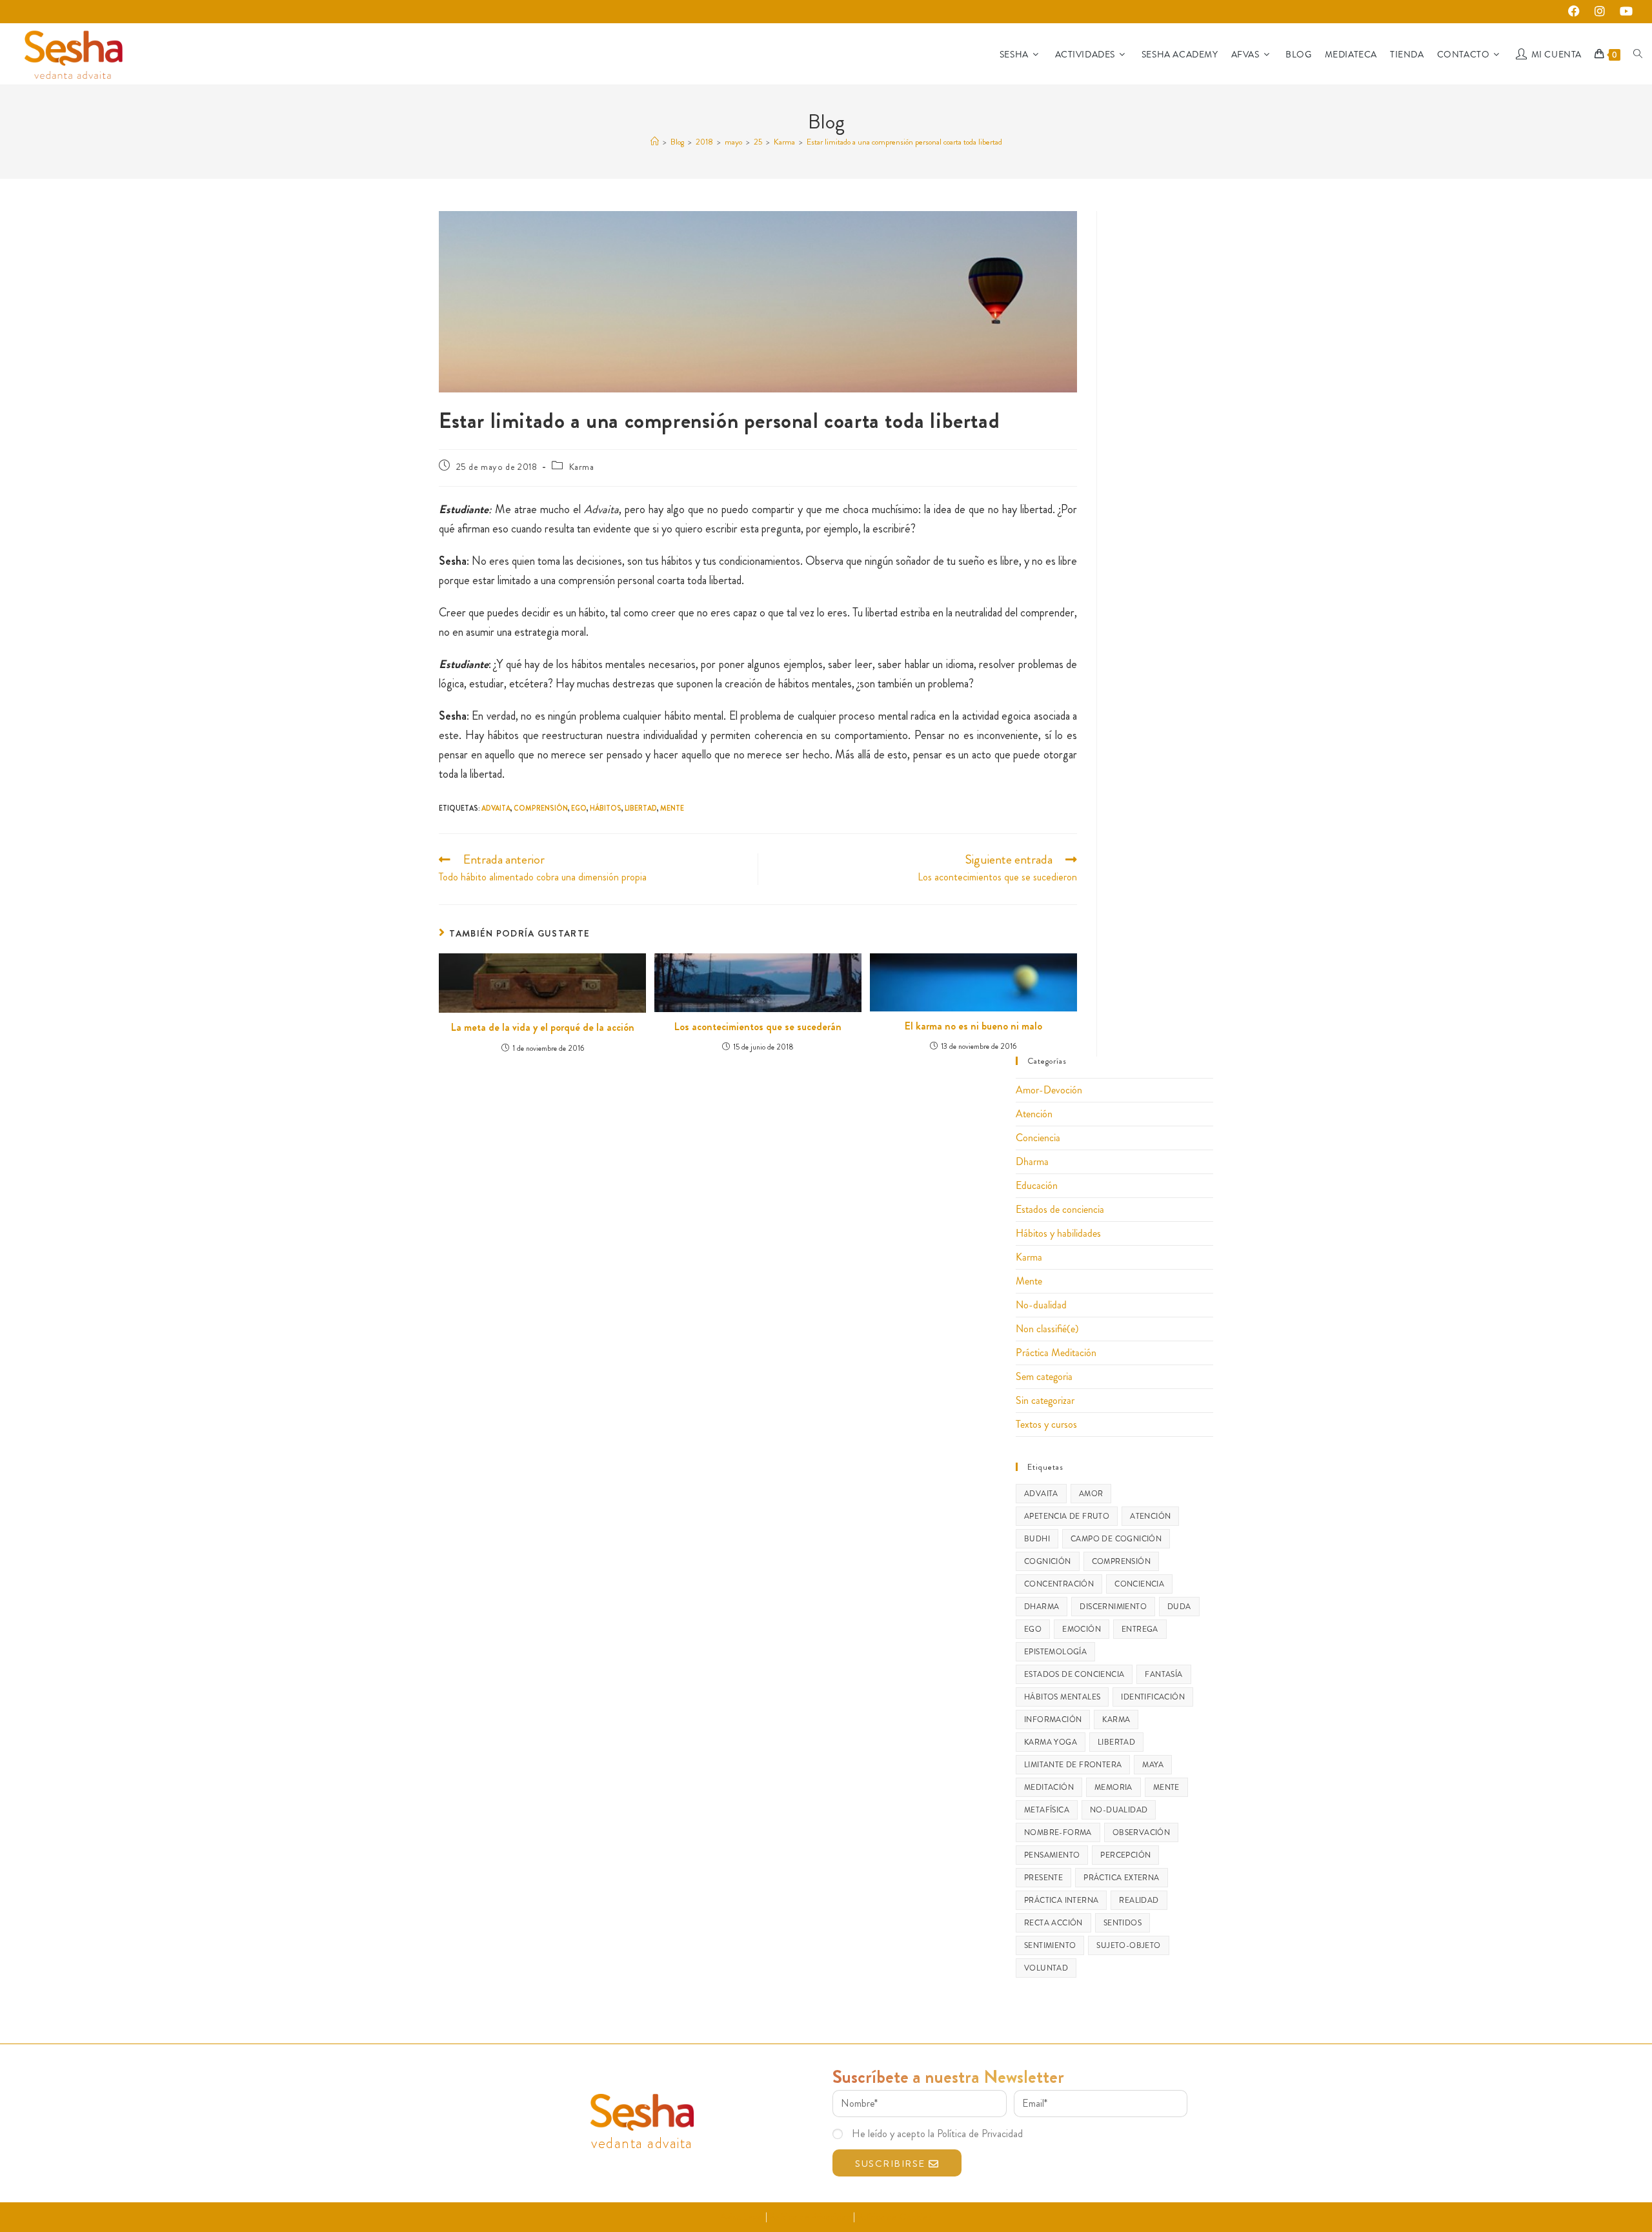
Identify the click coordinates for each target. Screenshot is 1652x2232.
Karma (582, 467)
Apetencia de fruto (1067, 1516)
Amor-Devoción (1049, 1090)
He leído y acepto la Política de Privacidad (937, 2134)
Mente (672, 808)
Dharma (1032, 1162)
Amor (1091, 1494)
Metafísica (1047, 1810)
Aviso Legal (742, 2217)
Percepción (1125, 1855)
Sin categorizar (1045, 1400)
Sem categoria (1044, 1376)
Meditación (1049, 1787)
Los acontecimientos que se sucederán (758, 1027)
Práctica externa (1121, 1878)
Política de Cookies (894, 2217)
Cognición (1048, 1561)
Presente (1043, 1878)
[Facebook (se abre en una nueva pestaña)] (1577, 12)
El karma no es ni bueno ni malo (973, 1026)
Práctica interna (1061, 1900)
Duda (1179, 1607)
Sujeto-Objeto (1128, 1945)
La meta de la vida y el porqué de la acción (543, 1028)
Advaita (496, 808)
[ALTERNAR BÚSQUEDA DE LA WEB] (1638, 54)
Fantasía (1163, 1674)
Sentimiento (1050, 1945)
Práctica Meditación (1056, 1353)
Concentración (1059, 1584)
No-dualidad (1041, 1305)
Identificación (1153, 1697)
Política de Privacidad (810, 2217)
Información (1053, 1720)
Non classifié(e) (1047, 1329)
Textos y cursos (1046, 1424)
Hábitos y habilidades (1058, 1233)
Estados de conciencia (1060, 1209)
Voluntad (1046, 1968)
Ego (579, 808)
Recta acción (1053, 1923)
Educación (1037, 1185)
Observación (1141, 1832)
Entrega (1140, 1629)
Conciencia (1038, 1138)
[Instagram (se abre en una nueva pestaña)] (1603, 12)
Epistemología (1055, 1652)
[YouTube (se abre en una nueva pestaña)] (1624, 12)
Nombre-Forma (1058, 1832)
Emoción (1082, 1629)
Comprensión (541, 808)
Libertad (641, 808)
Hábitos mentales (1062, 1697)
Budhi (1037, 1539)
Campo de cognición (1116, 1539)
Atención (1034, 1114)
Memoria (1113, 1787)
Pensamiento (1052, 1855)
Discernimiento (1113, 1607)
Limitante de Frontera (1073, 1765)
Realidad (1139, 1900)
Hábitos (606, 808)
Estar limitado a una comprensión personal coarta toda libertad (904, 142)
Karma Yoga (1051, 1742)
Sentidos (1123, 1923)
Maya (1153, 1765)
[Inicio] (655, 142)
